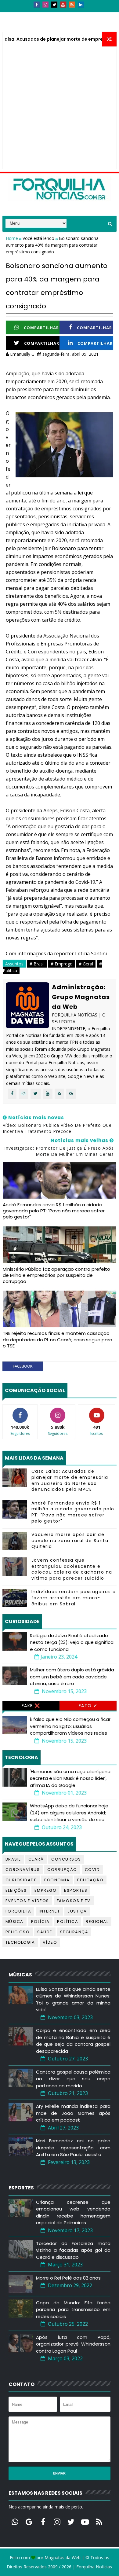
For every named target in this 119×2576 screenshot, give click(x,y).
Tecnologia (20, 1942)
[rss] (72, 5)
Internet (49, 1911)
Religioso (18, 1932)
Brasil (13, 1859)
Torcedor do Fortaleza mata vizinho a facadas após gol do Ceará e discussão (73, 2250)
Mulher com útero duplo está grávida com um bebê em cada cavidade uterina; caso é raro (72, 1677)
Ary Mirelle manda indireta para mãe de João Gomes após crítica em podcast (73, 2113)
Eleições (16, 1890)
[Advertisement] (60, 109)
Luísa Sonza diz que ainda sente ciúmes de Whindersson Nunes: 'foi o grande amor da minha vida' (73, 1999)
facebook (23, 1366)
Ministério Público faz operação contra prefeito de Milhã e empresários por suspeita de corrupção (56, 1275)
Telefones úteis (24, 26)
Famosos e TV (74, 1901)
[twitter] (54, 5)
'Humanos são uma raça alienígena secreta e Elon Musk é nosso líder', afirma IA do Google (70, 1778)
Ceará (36, 1859)
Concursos (66, 1859)
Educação (90, 1880)
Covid (92, 1870)
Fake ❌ (31, 1706)
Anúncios (68, 15)
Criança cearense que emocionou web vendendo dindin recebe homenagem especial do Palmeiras (73, 2212)
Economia (57, 1880)
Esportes (76, 1890)
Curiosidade (21, 1880)
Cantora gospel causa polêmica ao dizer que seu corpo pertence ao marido (73, 2079)
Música (14, 1922)
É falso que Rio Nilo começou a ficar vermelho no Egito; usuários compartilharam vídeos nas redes (70, 1726)
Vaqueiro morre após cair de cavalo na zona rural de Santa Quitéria (70, 1540)
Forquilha (18, 1911)
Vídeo (50, 1942)
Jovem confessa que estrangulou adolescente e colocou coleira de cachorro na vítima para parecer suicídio (72, 1569)
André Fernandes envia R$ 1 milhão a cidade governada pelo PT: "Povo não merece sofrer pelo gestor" (54, 1211)
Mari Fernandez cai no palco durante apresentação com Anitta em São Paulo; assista (73, 2148)
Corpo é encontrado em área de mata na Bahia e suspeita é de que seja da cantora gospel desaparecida (73, 2041)
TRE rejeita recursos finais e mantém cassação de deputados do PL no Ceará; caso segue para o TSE (58, 1339)
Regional (97, 1922)
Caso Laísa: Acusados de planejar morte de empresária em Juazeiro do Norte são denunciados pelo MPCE (70, 1480)
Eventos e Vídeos (27, 1901)
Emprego (46, 1890)
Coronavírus (23, 1870)
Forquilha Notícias (94, 2567)
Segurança (74, 1932)
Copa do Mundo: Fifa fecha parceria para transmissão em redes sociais (73, 2310)
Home (13, 238)
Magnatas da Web (63, 2558)
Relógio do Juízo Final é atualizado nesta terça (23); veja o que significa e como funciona (72, 1642)
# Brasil (37, 964)
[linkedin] (81, 5)
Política (68, 1922)
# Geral (86, 964)
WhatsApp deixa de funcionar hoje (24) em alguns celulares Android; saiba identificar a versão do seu (69, 1813)
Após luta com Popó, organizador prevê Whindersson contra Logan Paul (73, 2344)
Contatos (38, 15)
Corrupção (62, 1870)
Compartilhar (41, 328)
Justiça (77, 1911)
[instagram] (45, 5)
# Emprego (62, 964)
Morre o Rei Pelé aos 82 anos (68, 2278)
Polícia (40, 1922)
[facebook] (37, 5)
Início (13, 15)
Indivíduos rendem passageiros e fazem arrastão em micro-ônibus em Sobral (74, 1598)
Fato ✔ (88, 1706)
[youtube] (63, 5)
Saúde (45, 1932)
